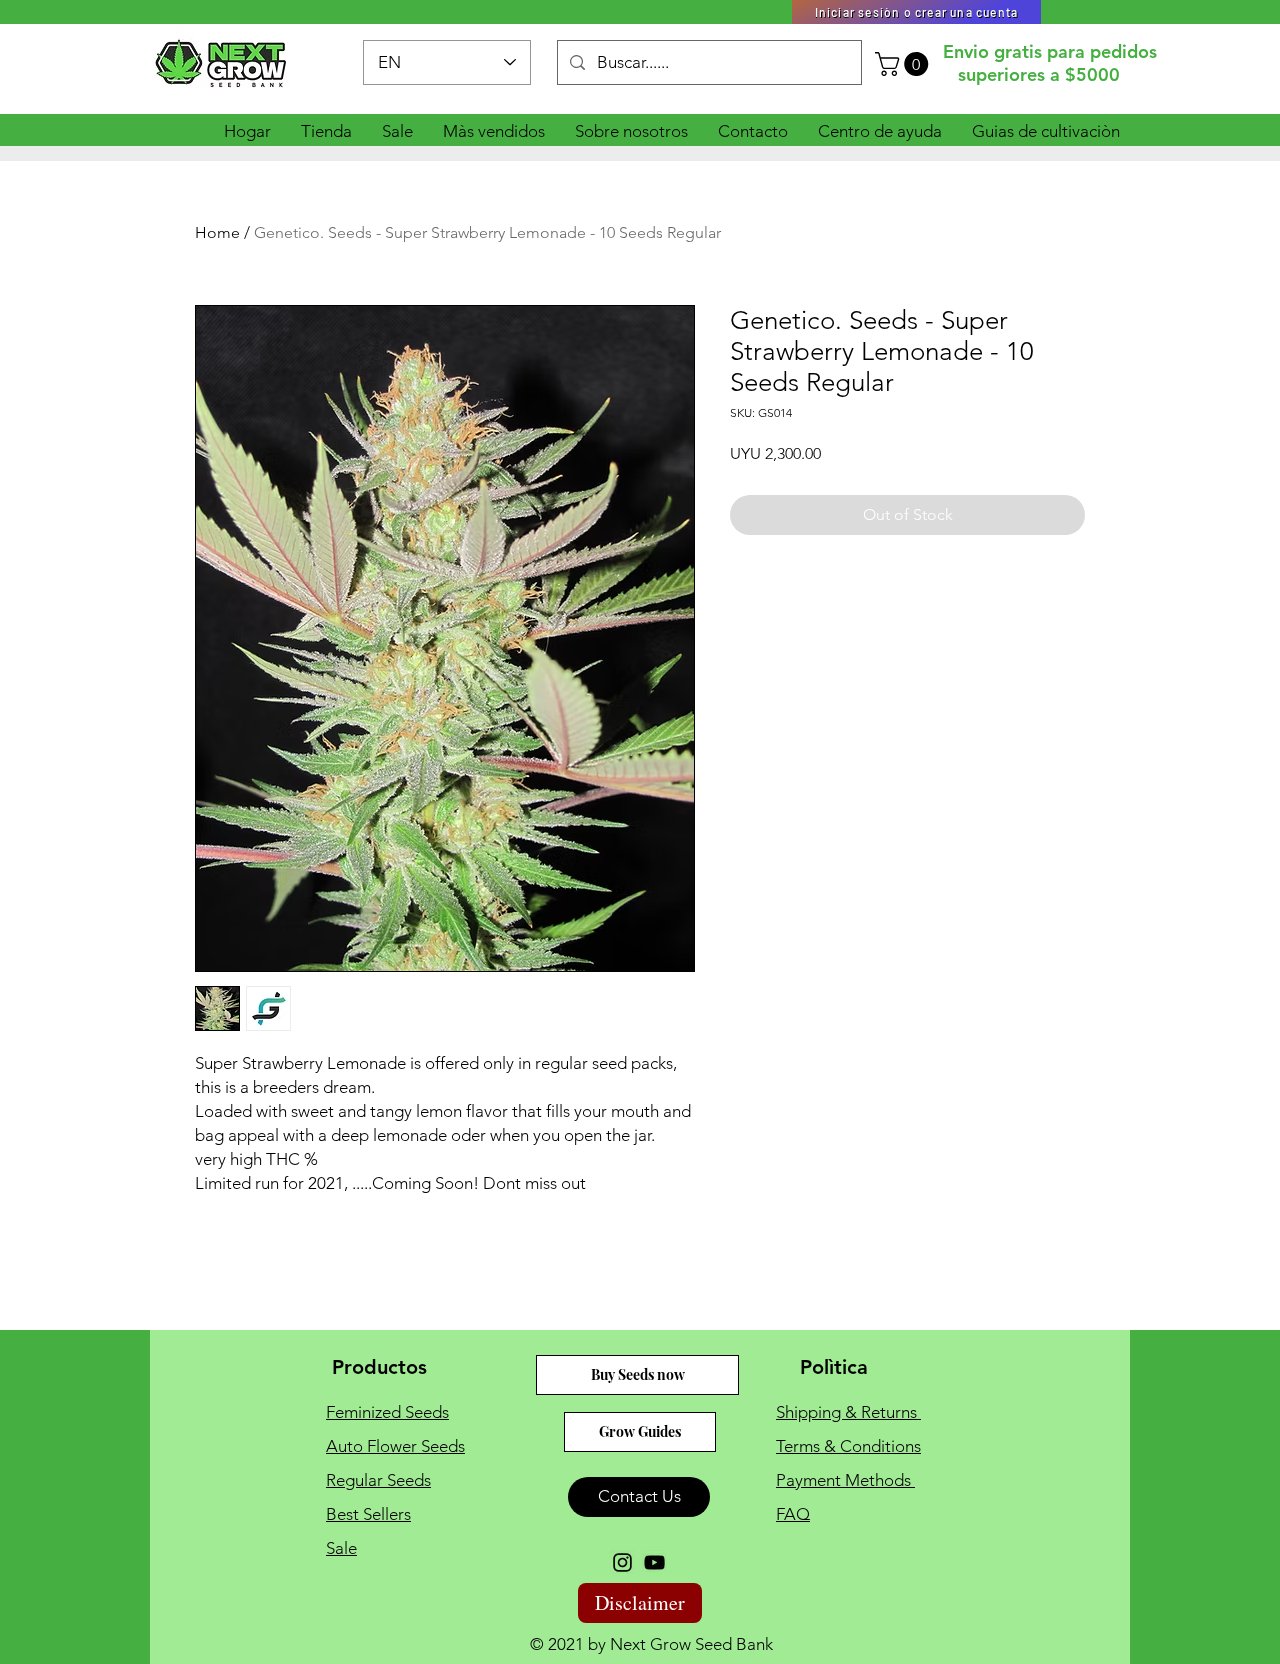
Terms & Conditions (848, 1446)
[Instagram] (622, 1562)
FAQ (793, 1514)
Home (217, 232)
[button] (904, 64)
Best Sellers (368, 1514)
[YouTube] (654, 1562)
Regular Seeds (378, 1480)
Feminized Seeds (387, 1412)
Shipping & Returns (848, 1412)
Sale (341, 1548)
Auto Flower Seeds (395, 1446)
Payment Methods (845, 1480)
